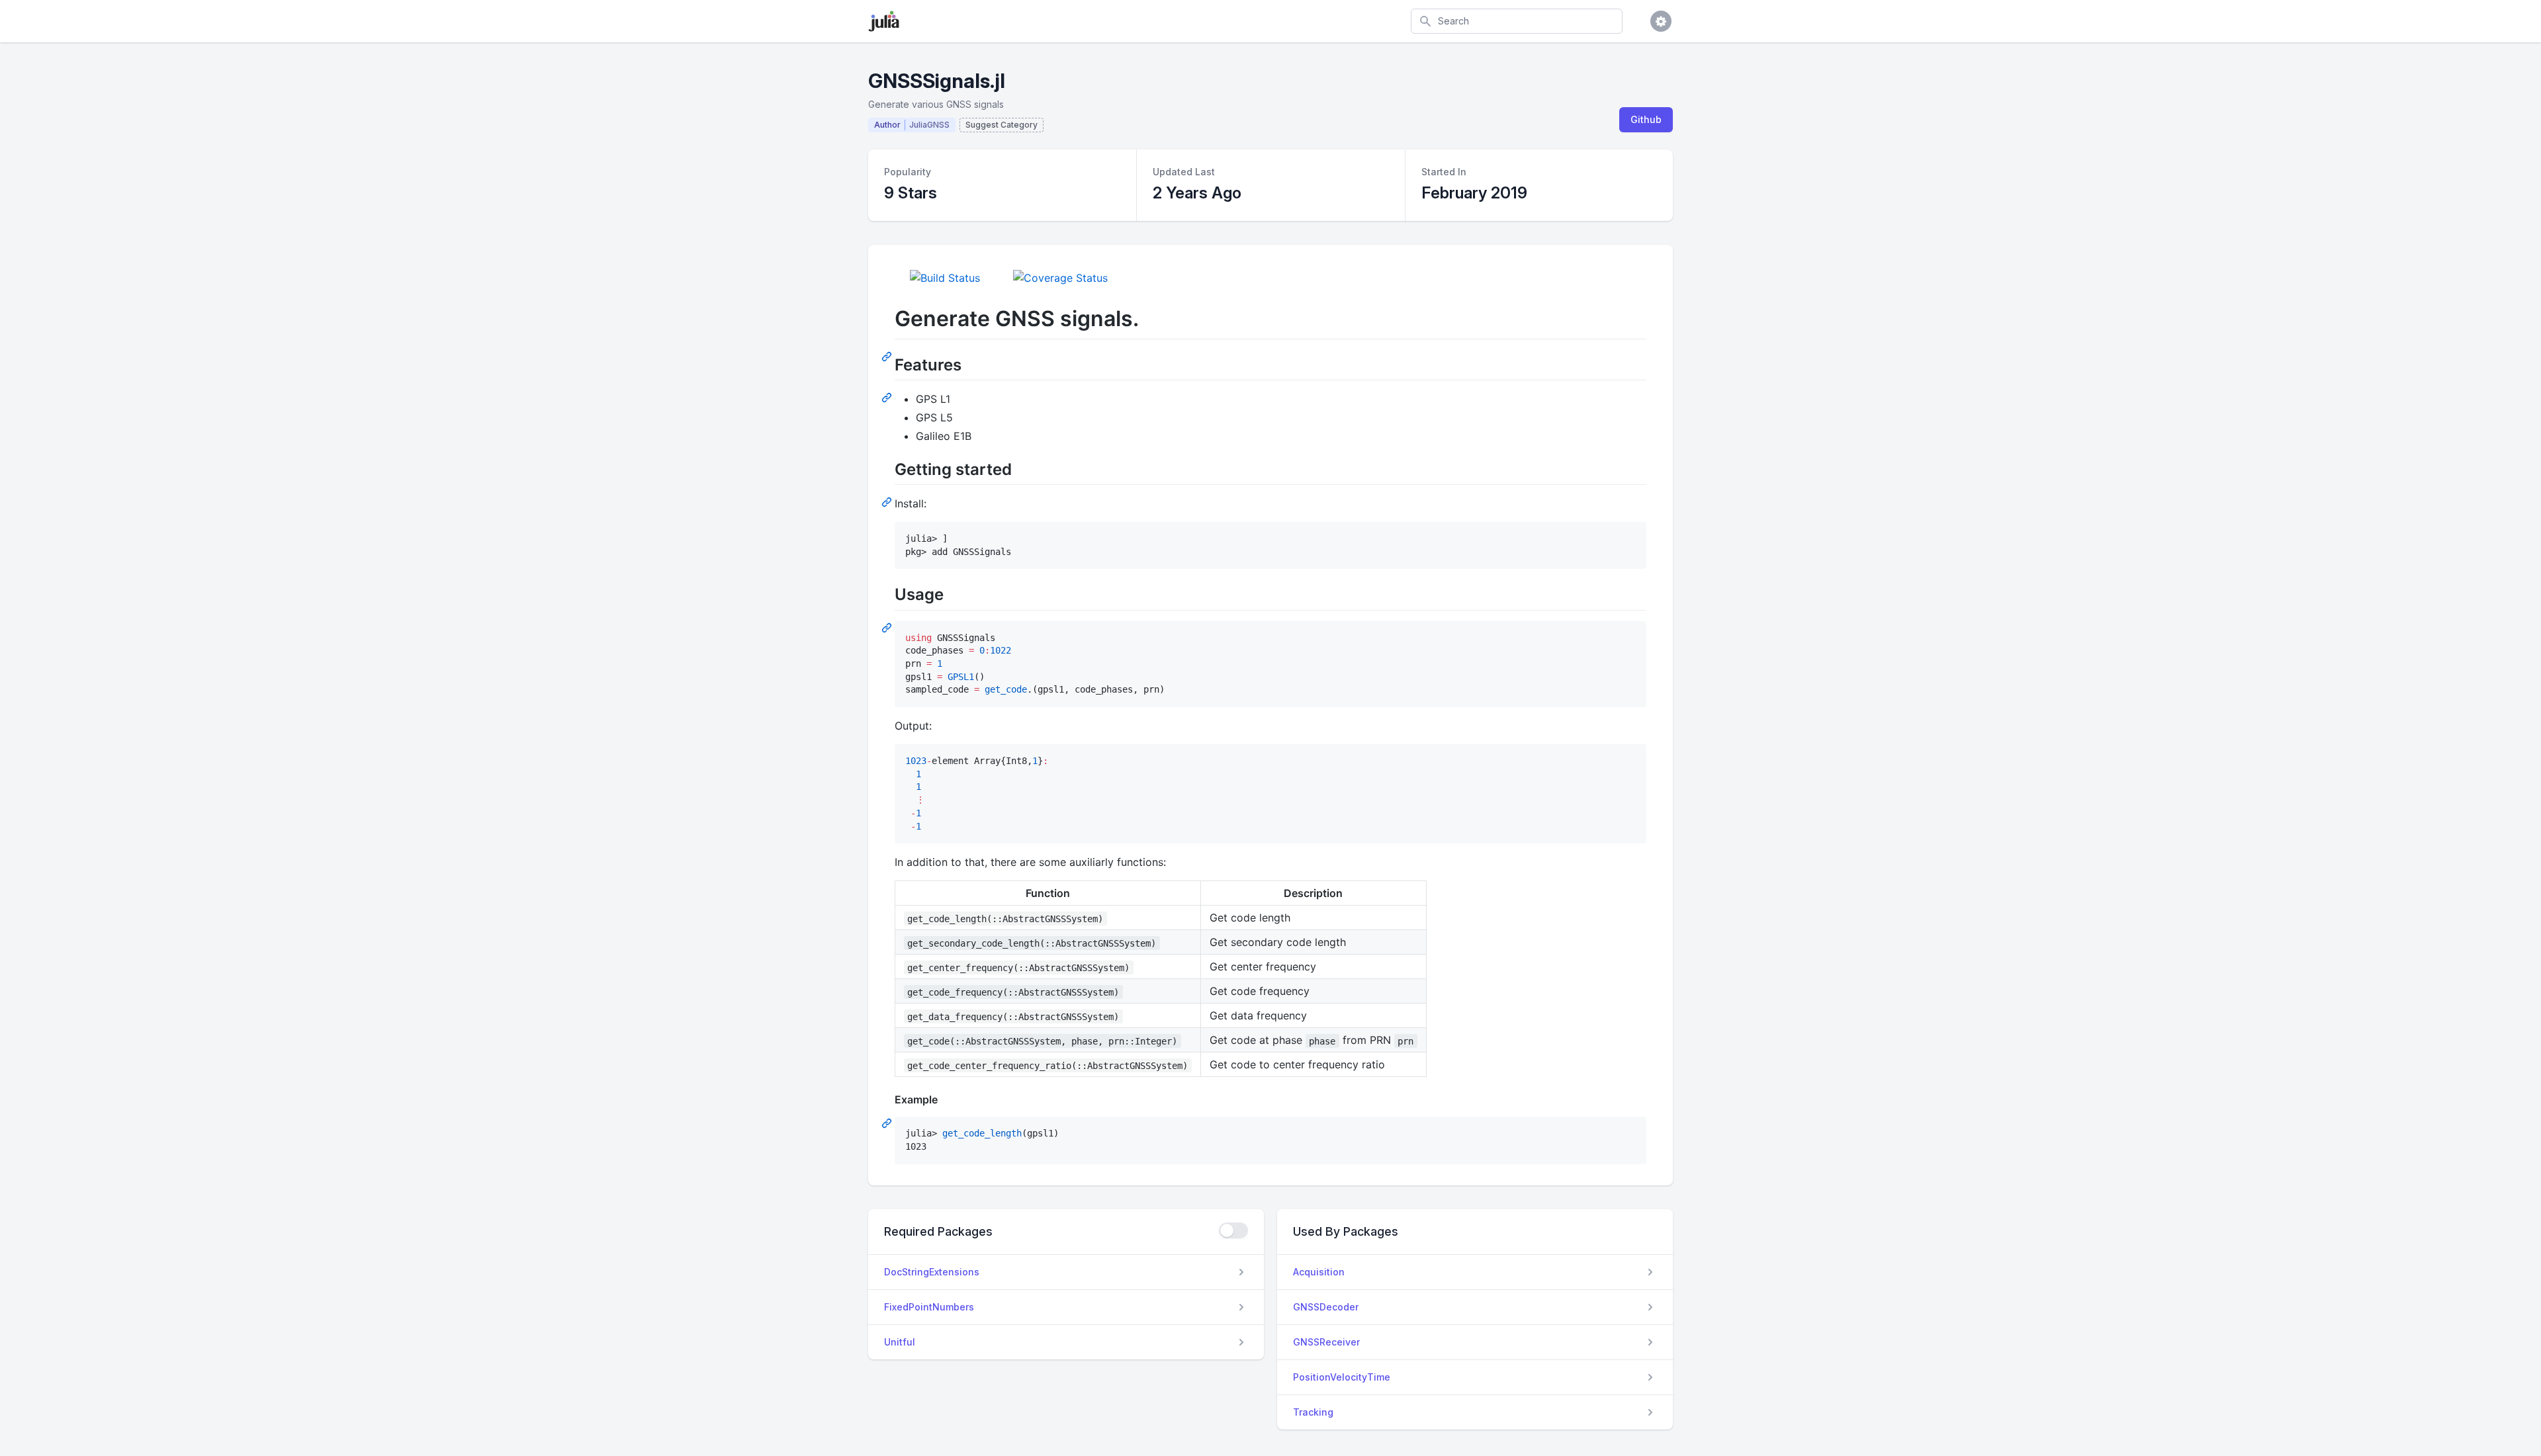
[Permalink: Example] (888, 1123)
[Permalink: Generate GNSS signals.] (888, 356)
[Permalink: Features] (888, 397)
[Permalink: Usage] (888, 627)
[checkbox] (1233, 1230)
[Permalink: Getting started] (888, 501)
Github (1646, 119)
